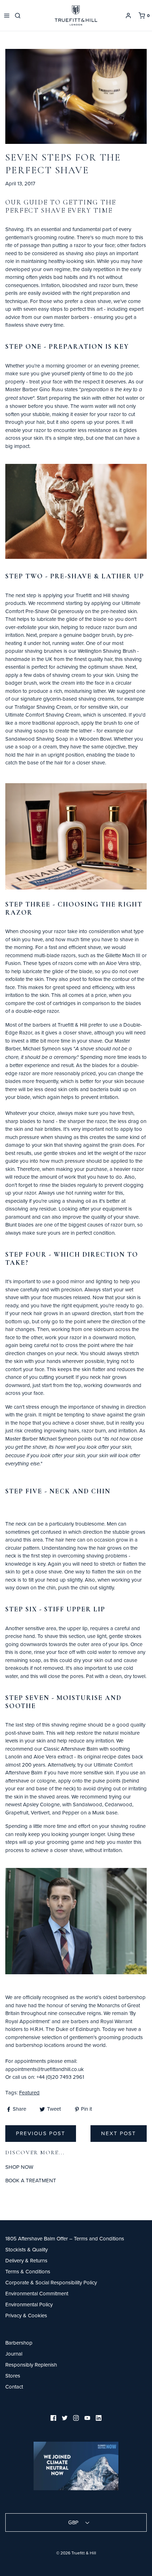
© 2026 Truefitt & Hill (76, 2553)
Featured (29, 2092)
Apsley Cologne (41, 1804)
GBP (74, 2522)
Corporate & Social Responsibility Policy (51, 2282)
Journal (14, 2354)
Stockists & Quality (27, 2249)
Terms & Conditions (28, 2271)
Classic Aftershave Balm (71, 1749)
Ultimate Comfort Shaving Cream (43, 715)
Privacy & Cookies (26, 2315)
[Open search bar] (19, 16)
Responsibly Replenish (31, 2365)
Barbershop (19, 2343)
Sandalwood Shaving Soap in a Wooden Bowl (58, 739)
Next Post (119, 2133)
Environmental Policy (29, 2304)
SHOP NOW (19, 2167)
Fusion (13, 963)
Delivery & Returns (26, 2260)
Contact (14, 2387)
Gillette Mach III (123, 955)
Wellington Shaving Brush (107, 651)
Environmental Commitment (37, 2293)
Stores (13, 2376)
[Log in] (128, 16)
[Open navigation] (7, 16)
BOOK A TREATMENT (31, 2180)
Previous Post (41, 2133)
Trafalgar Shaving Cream (43, 707)
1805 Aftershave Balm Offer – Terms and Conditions (65, 2238)
